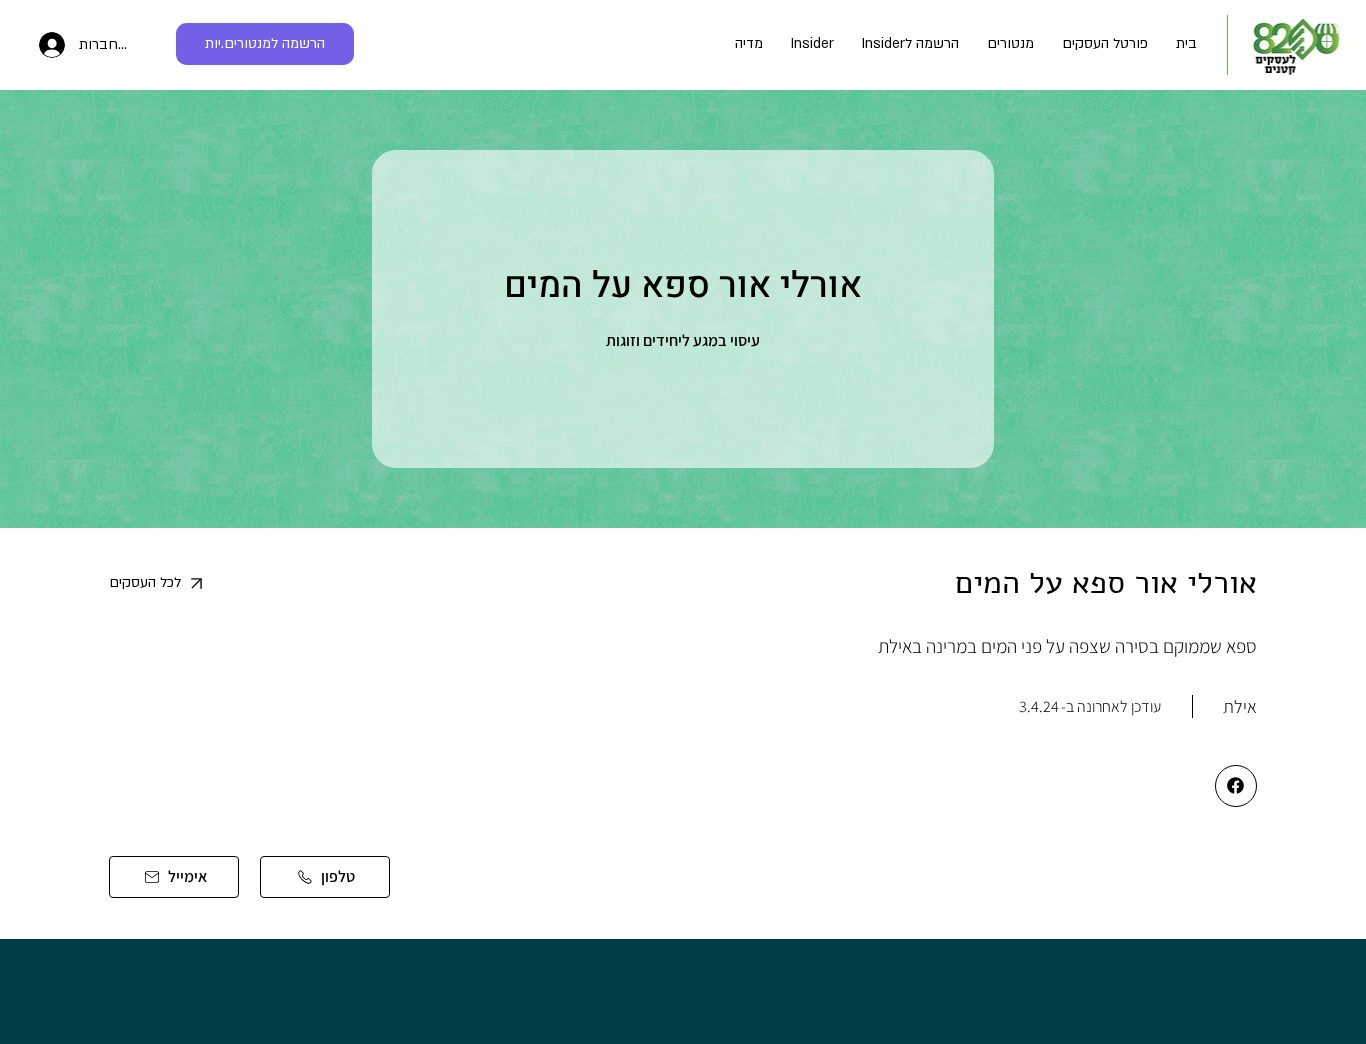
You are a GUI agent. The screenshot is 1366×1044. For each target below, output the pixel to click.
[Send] (1236, 786)
